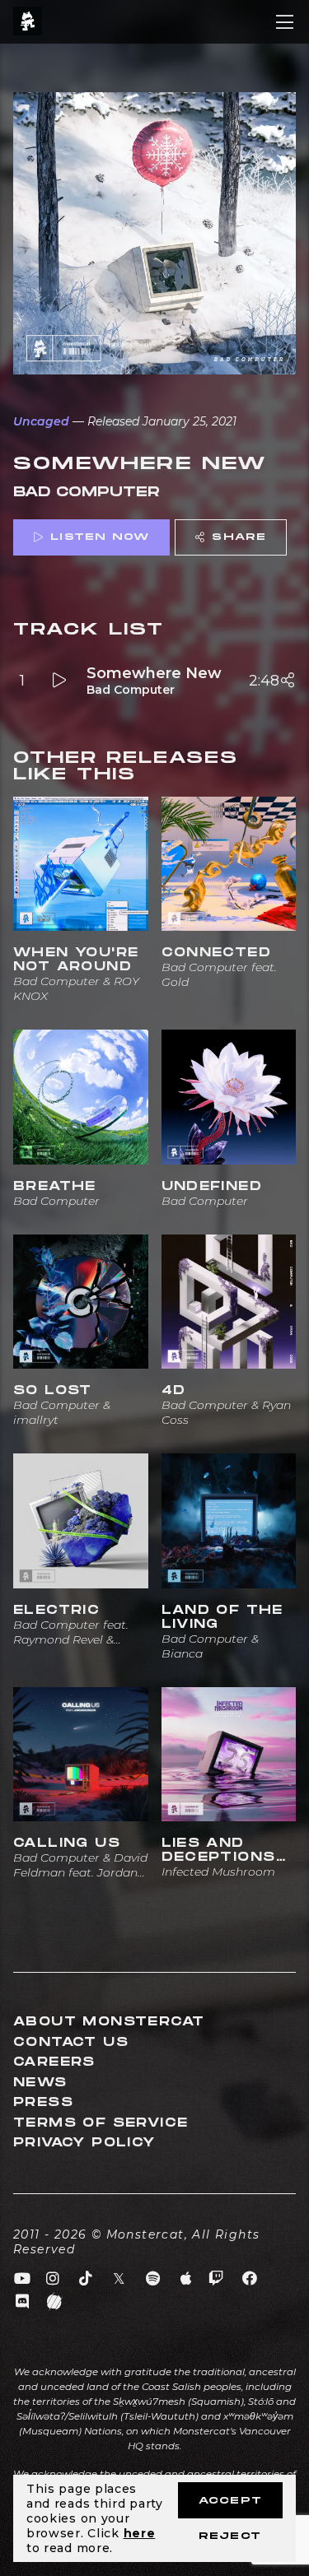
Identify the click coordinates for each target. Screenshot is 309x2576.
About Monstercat (109, 2022)
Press (43, 2102)
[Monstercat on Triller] (55, 2302)
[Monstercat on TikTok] (86, 2279)
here (140, 2533)
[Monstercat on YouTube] (23, 2279)
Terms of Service (101, 2123)
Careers (54, 2062)
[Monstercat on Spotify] (153, 2279)
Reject (230, 2536)
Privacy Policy (84, 2143)
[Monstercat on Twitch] (216, 2279)
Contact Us (71, 2042)
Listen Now (100, 537)
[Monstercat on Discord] (23, 2302)
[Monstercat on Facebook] (250, 2279)
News (40, 2083)
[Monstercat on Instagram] (53, 2279)
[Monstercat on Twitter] (120, 2279)
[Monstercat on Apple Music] (187, 2279)
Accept (230, 2501)
